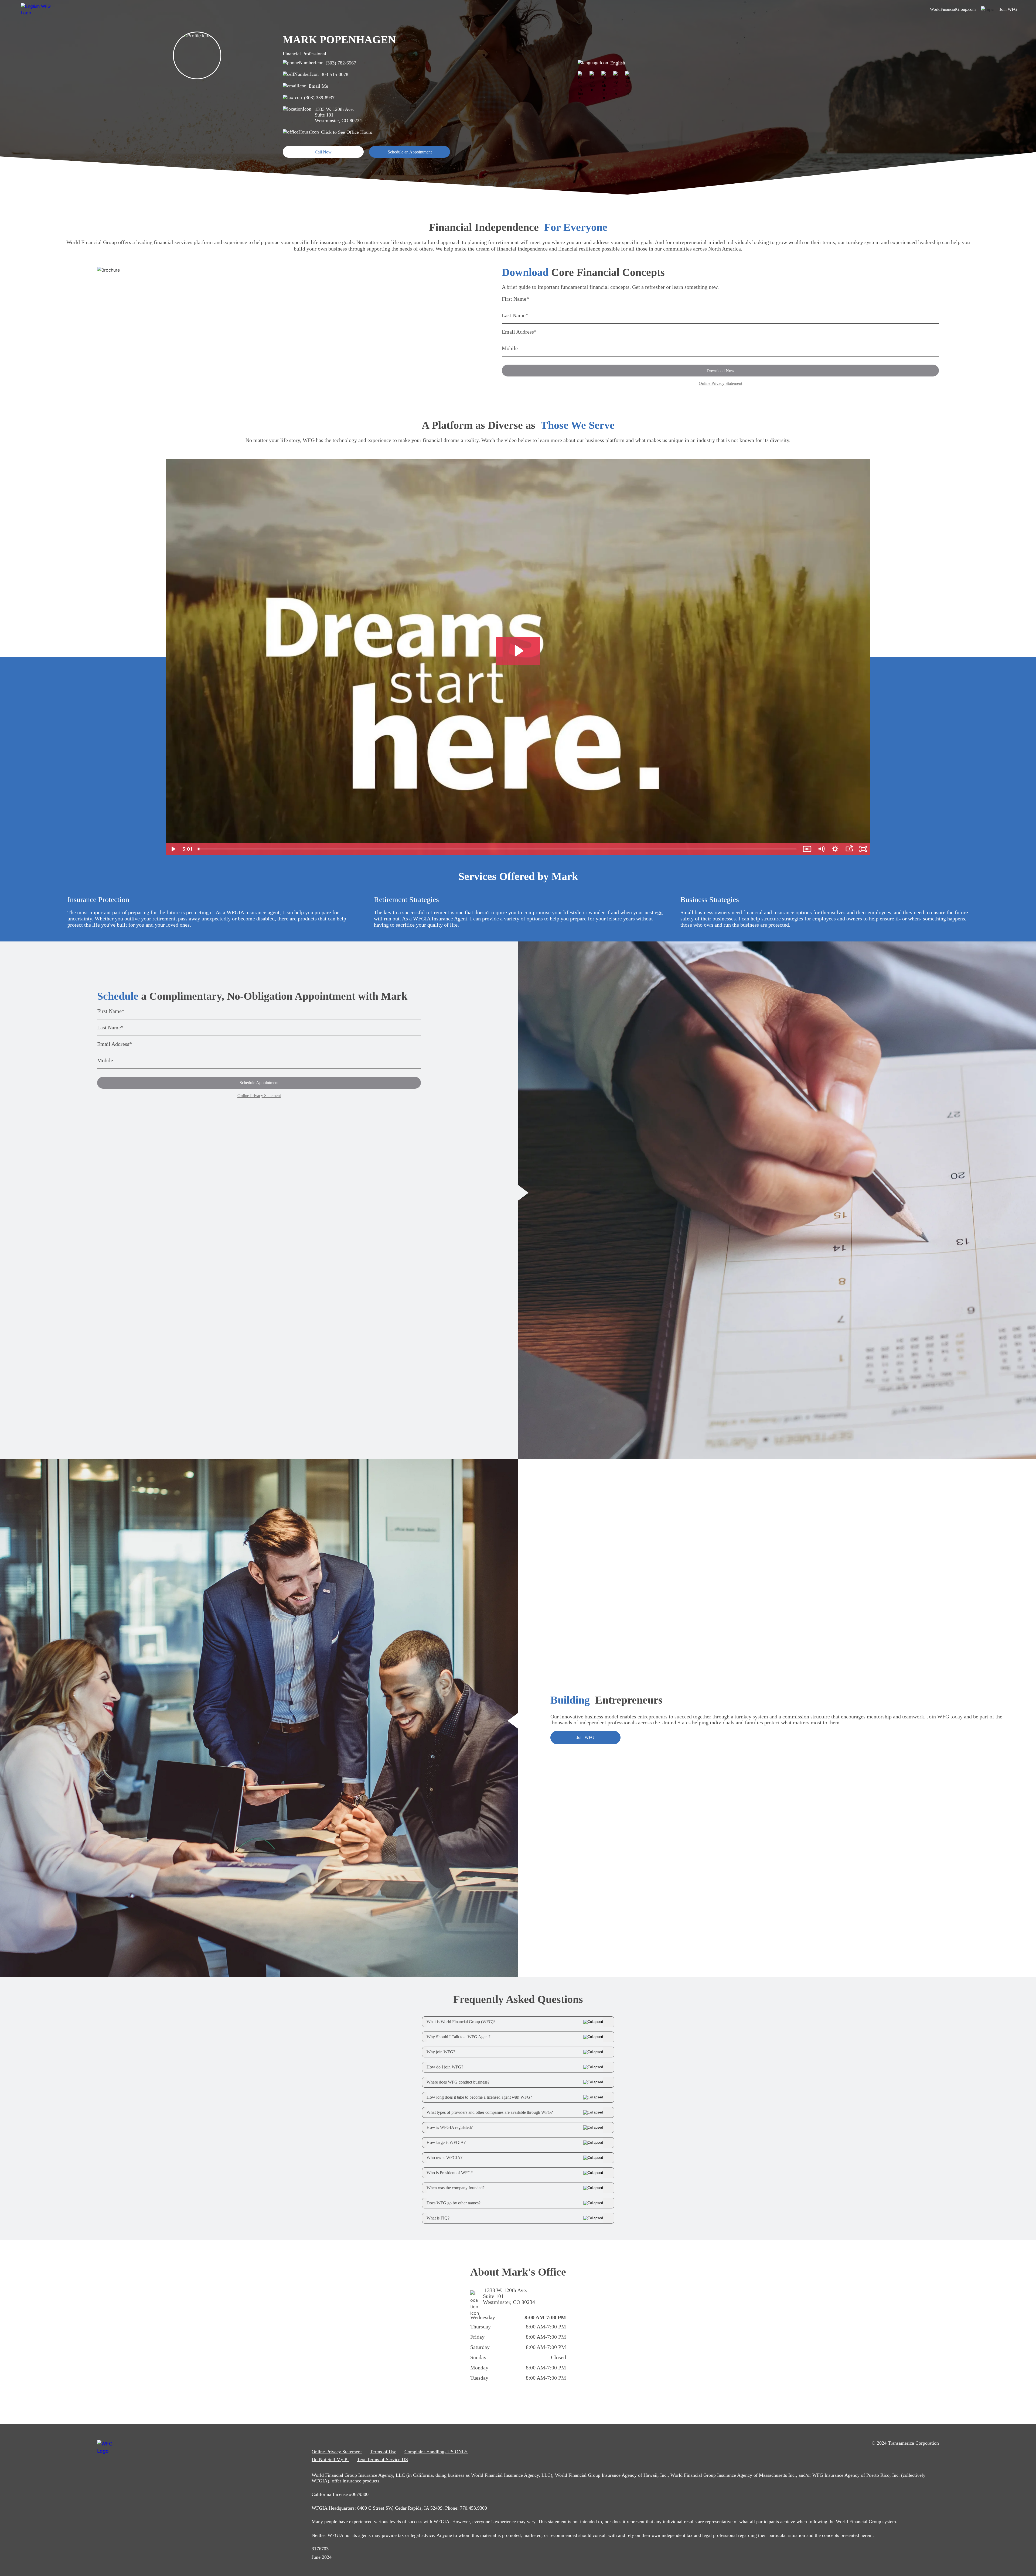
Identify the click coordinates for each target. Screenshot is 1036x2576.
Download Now (720, 371)
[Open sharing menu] (849, 849)
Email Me (318, 86)
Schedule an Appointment (410, 152)
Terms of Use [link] (383, 2452)
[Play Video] (173, 849)
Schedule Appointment (259, 1083)
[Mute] (821, 849)
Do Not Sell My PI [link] (330, 2459)
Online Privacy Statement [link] (337, 2452)
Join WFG (585, 1737)
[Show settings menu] (835, 849)
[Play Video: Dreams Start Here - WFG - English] (518, 651)
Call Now (323, 152)
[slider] (498, 849)
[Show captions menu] (807, 849)
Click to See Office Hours (347, 132)
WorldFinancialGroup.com (953, 9)
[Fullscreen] (863, 849)
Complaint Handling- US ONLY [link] (436, 2452)
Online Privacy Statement (720, 383)
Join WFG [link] (1008, 9)
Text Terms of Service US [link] (382, 2459)
